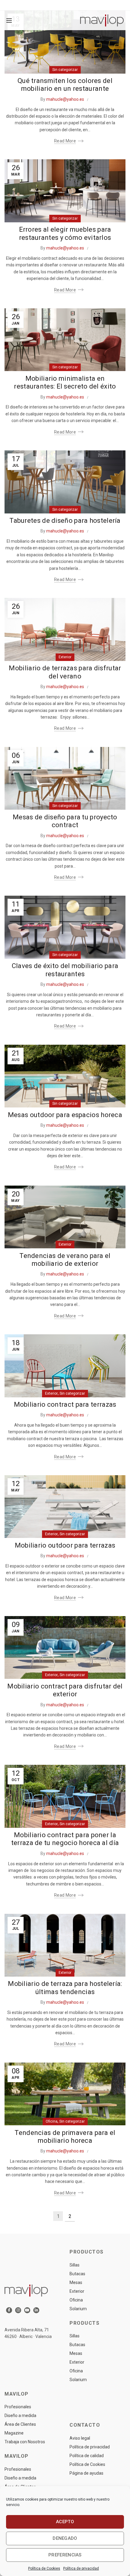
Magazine (14, 2433)
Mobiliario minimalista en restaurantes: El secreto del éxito (65, 382)
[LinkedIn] (36, 2310)
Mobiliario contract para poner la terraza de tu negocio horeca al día (65, 1839)
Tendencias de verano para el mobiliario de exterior (65, 1260)
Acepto (65, 2522)
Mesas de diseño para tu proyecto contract (65, 821)
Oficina (52, 2121)
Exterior (65, 657)
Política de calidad (87, 2456)
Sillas (75, 2265)
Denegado (65, 2538)
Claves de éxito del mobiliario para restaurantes (65, 970)
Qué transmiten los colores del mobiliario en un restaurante (65, 85)
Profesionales (18, 2407)
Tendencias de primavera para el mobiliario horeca (65, 2137)
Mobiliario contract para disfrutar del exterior (65, 1690)
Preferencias (65, 2555)
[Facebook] (9, 2310)
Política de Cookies (44, 2568)
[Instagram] (18, 2310)
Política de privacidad (81, 2568)
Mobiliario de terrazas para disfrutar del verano (65, 672)
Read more (65, 141)
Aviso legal (80, 2438)
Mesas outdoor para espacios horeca (65, 1115)
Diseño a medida (20, 2416)
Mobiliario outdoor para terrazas (65, 1545)
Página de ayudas (86, 2473)
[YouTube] (27, 2310)
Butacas (77, 2274)
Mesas (76, 2282)
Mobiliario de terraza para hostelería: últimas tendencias (65, 1988)
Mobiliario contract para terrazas (65, 1404)
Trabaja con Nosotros (25, 2442)
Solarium (78, 2309)
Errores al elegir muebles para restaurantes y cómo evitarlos (65, 233)
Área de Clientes (20, 2424)
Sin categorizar (65, 70)
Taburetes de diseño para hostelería (65, 521)
